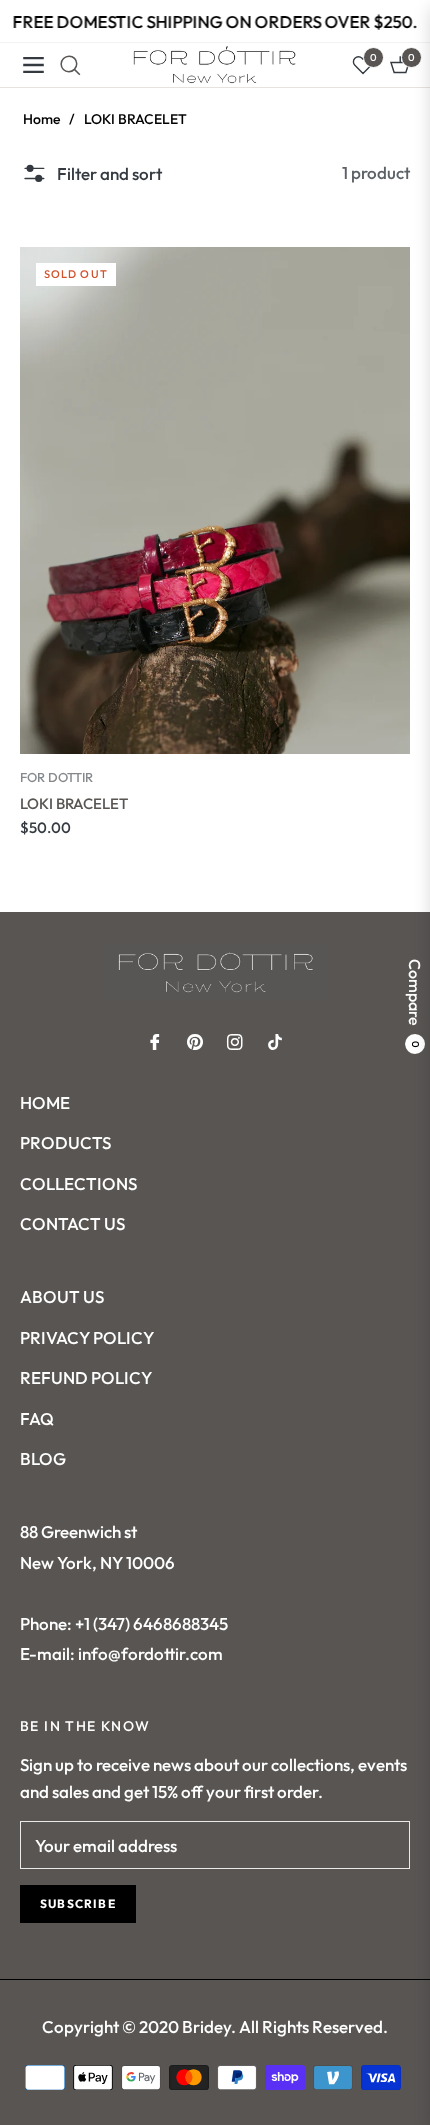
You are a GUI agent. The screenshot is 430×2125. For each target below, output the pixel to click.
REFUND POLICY (86, 1377)
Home (41, 119)
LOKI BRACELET (74, 803)
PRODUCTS (65, 1142)
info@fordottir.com (149, 1653)
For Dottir (56, 777)
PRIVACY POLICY (87, 1337)
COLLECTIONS (78, 1183)
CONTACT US (72, 1223)
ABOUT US (62, 1296)
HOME (45, 1102)
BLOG (43, 1458)
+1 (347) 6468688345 (151, 1623)
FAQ (37, 1418)
